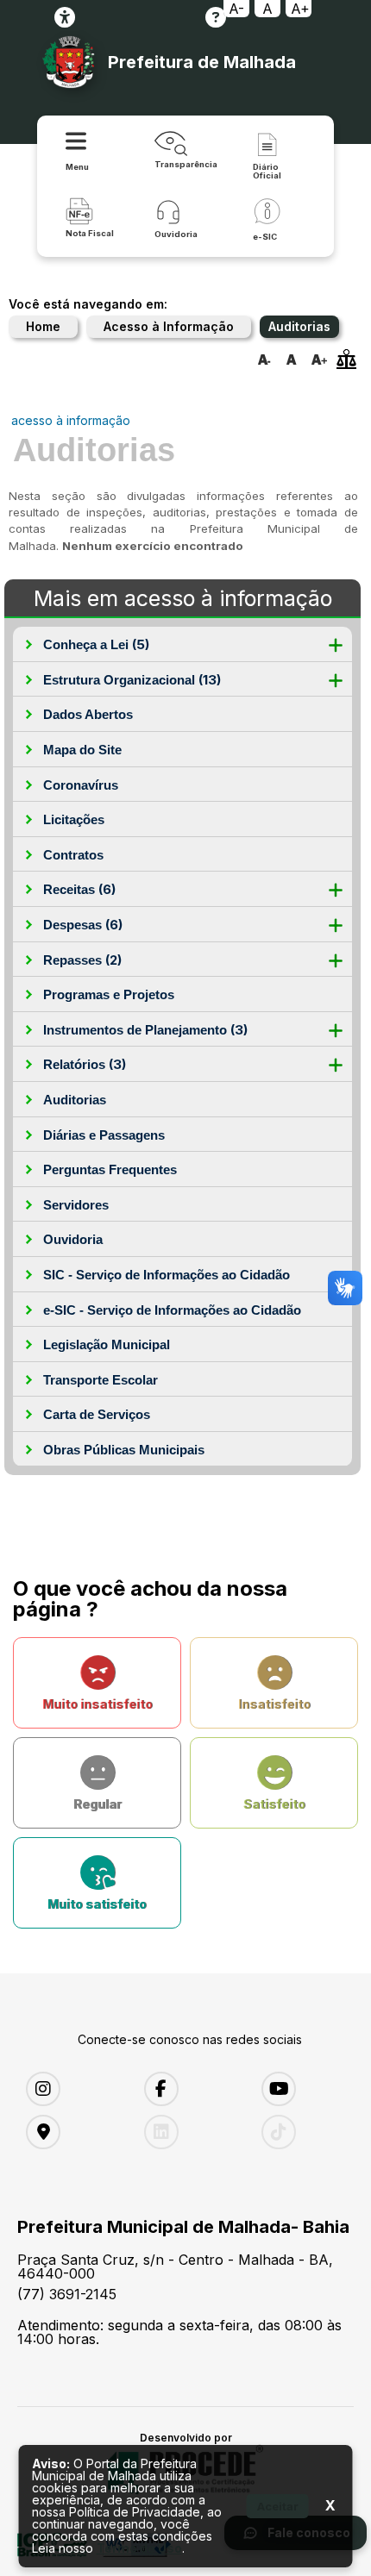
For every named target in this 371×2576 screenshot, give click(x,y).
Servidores (76, 1205)
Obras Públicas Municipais (124, 1450)
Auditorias (75, 1100)
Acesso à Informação (169, 326)
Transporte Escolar (101, 1380)
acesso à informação (71, 420)
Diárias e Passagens (104, 1135)
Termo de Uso (139, 2548)
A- (236, 9)
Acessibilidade (65, 17)
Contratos (73, 855)
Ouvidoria (73, 1239)
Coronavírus (81, 785)
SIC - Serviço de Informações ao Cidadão (167, 1275)
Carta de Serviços (97, 1414)
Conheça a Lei (96, 644)
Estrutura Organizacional (132, 680)
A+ (300, 9)
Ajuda (216, 17)
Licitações (74, 819)
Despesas (83, 925)
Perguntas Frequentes (110, 1169)
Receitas (79, 889)
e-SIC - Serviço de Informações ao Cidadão (172, 1310)
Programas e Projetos (109, 994)
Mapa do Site (82, 750)
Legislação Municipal (107, 1344)
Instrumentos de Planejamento (145, 1030)
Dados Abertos (88, 714)
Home (43, 326)
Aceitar (278, 2506)
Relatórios (85, 1064)
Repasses (82, 960)
